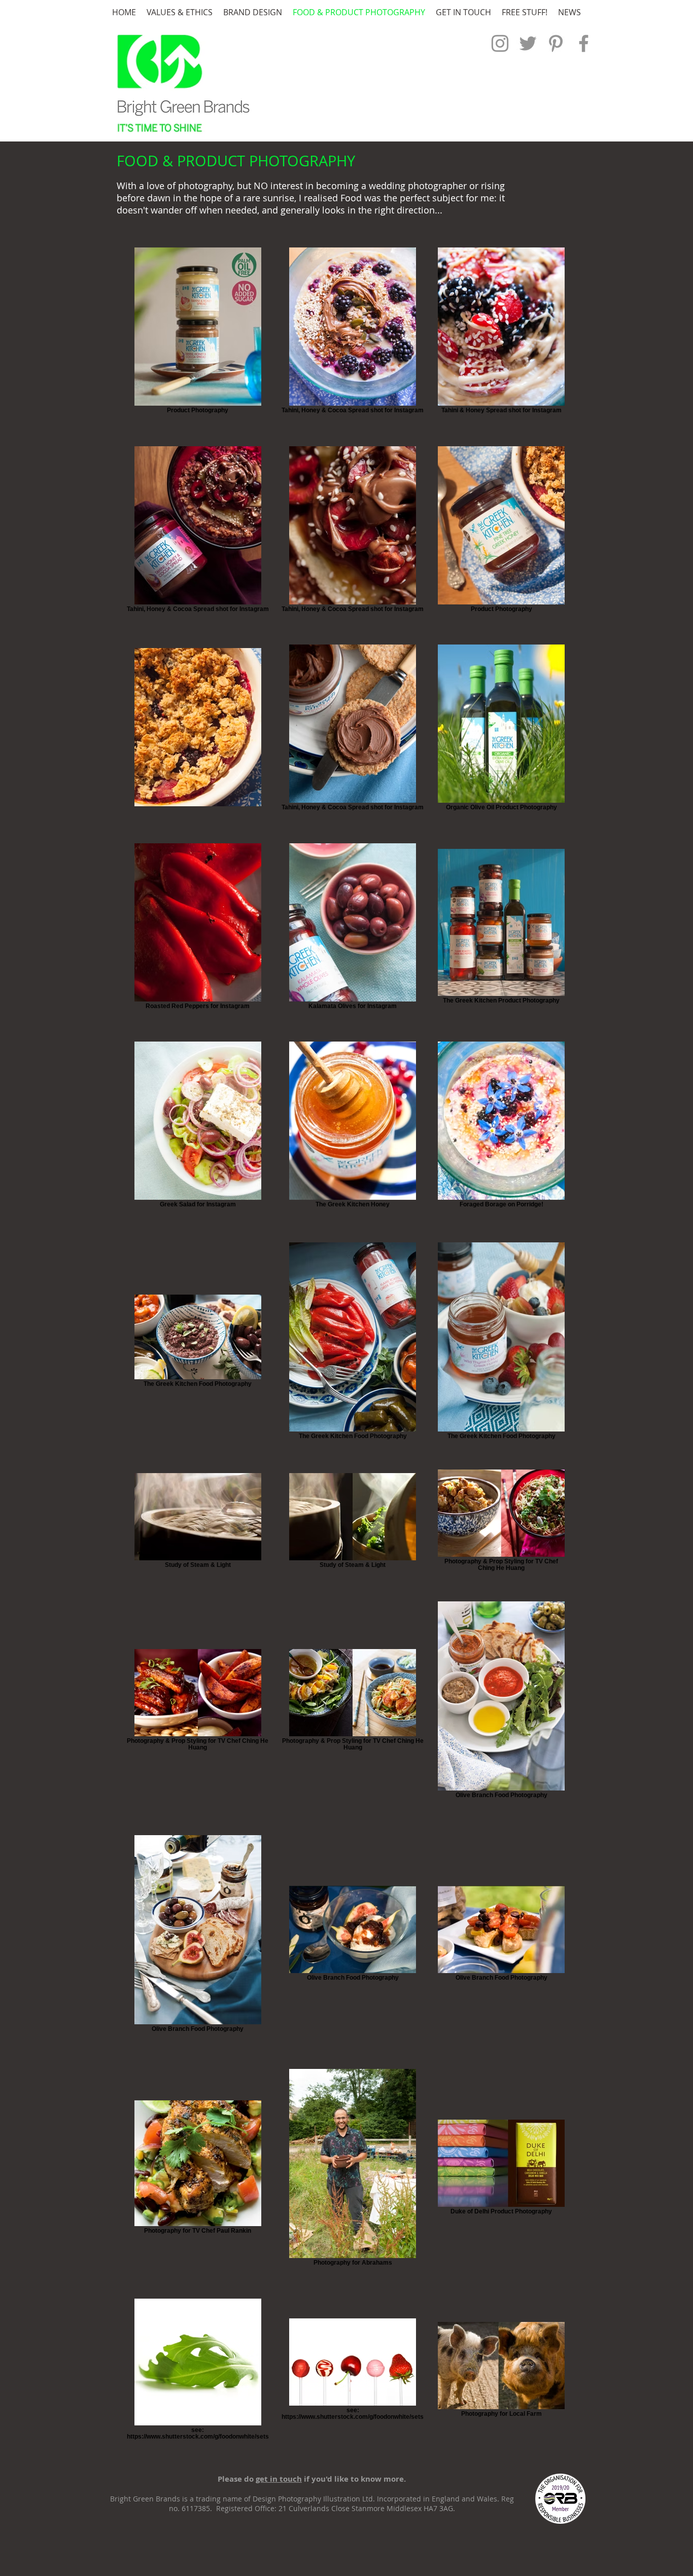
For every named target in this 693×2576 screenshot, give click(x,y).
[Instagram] (500, 43)
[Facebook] (584, 43)
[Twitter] (528, 43)
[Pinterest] (556, 43)
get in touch (279, 2479)
